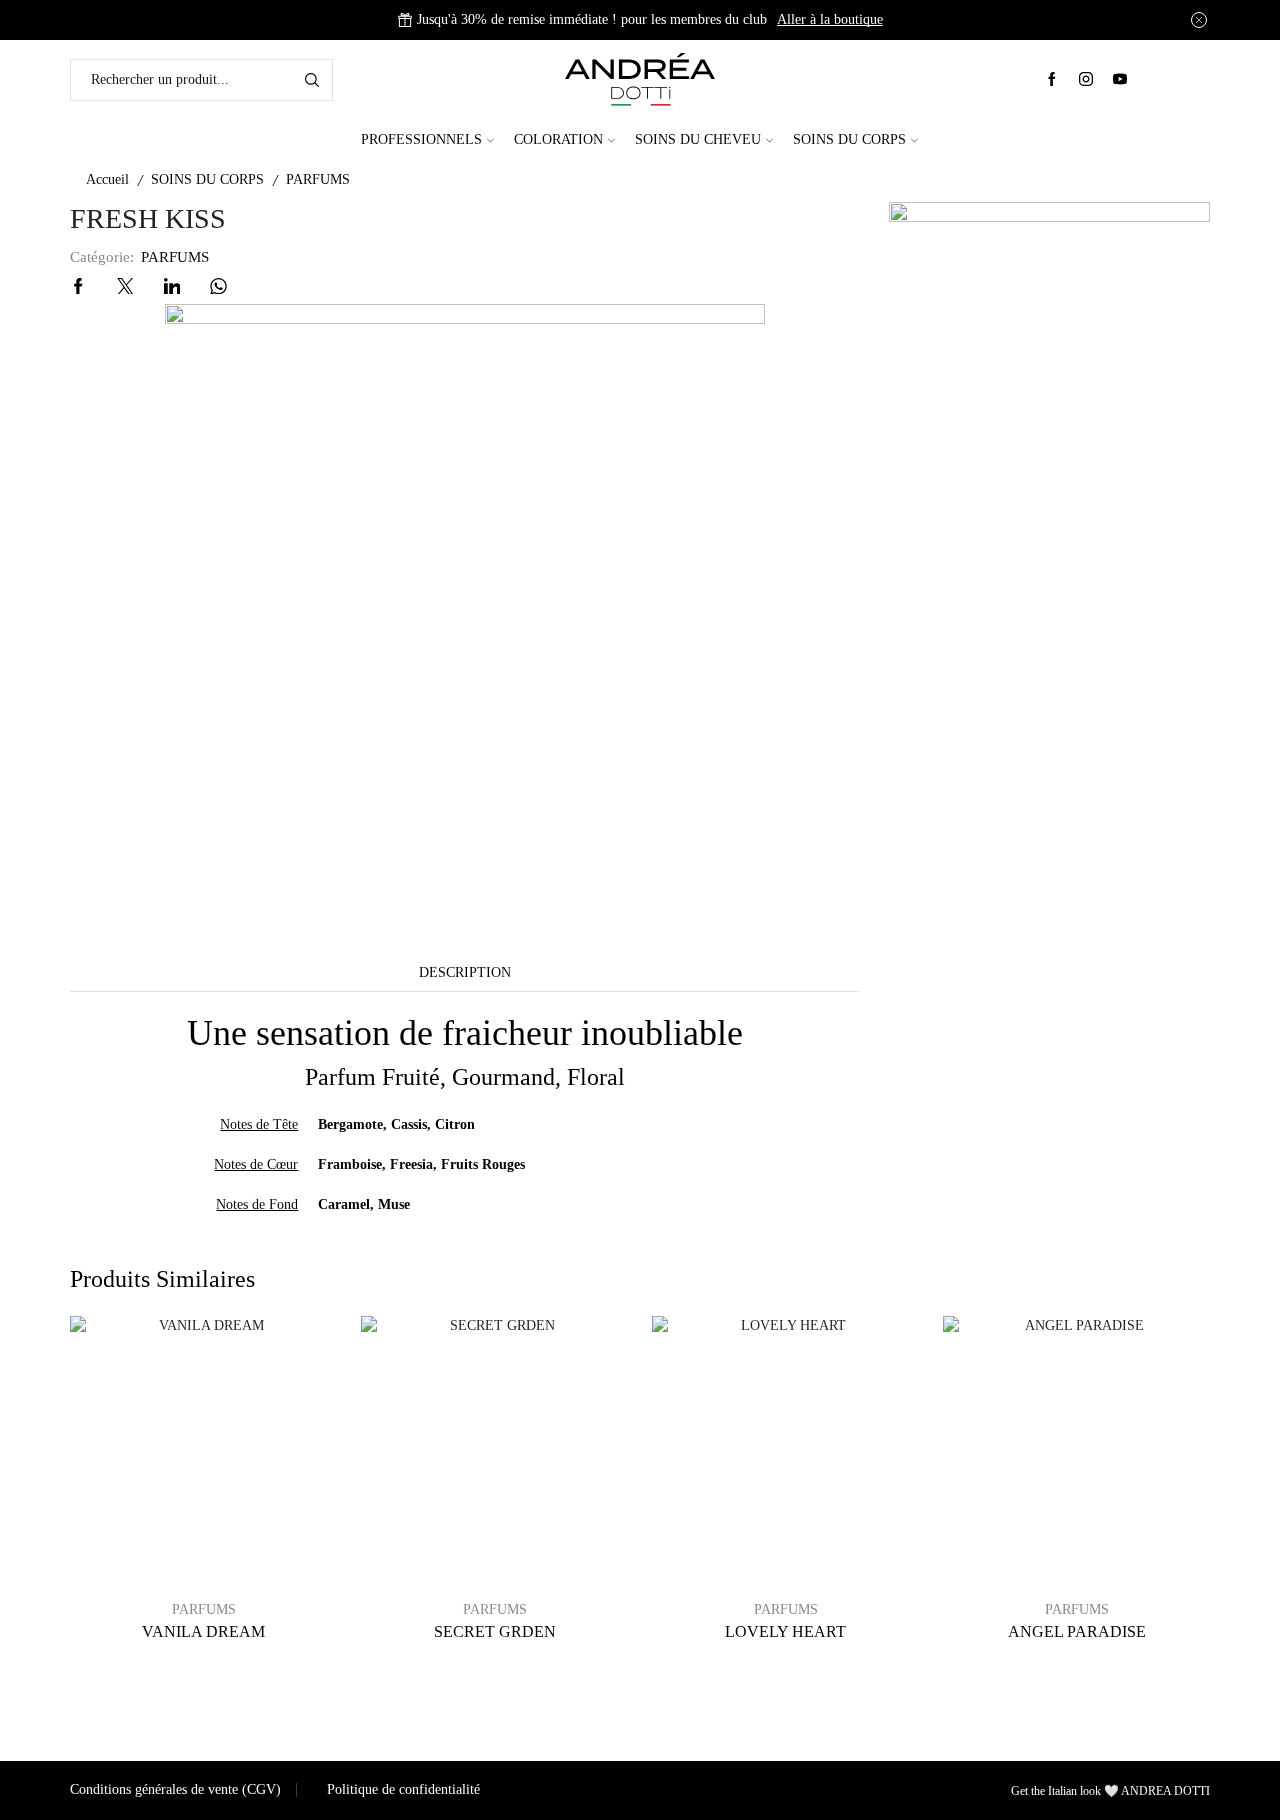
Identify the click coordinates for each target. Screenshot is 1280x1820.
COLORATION (558, 139)
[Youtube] (1120, 80)
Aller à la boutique (830, 19)
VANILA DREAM (203, 1631)
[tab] (465, 973)
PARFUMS (318, 179)
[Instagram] (1086, 80)
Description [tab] (465, 972)
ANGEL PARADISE (1077, 1631)
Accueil (107, 179)
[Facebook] (1052, 80)
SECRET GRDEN (495, 1631)
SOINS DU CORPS (849, 139)
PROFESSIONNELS (421, 139)
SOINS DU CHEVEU (698, 139)
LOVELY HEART (785, 1631)
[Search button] (312, 80)
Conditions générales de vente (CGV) (175, 1790)
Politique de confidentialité (403, 1790)
